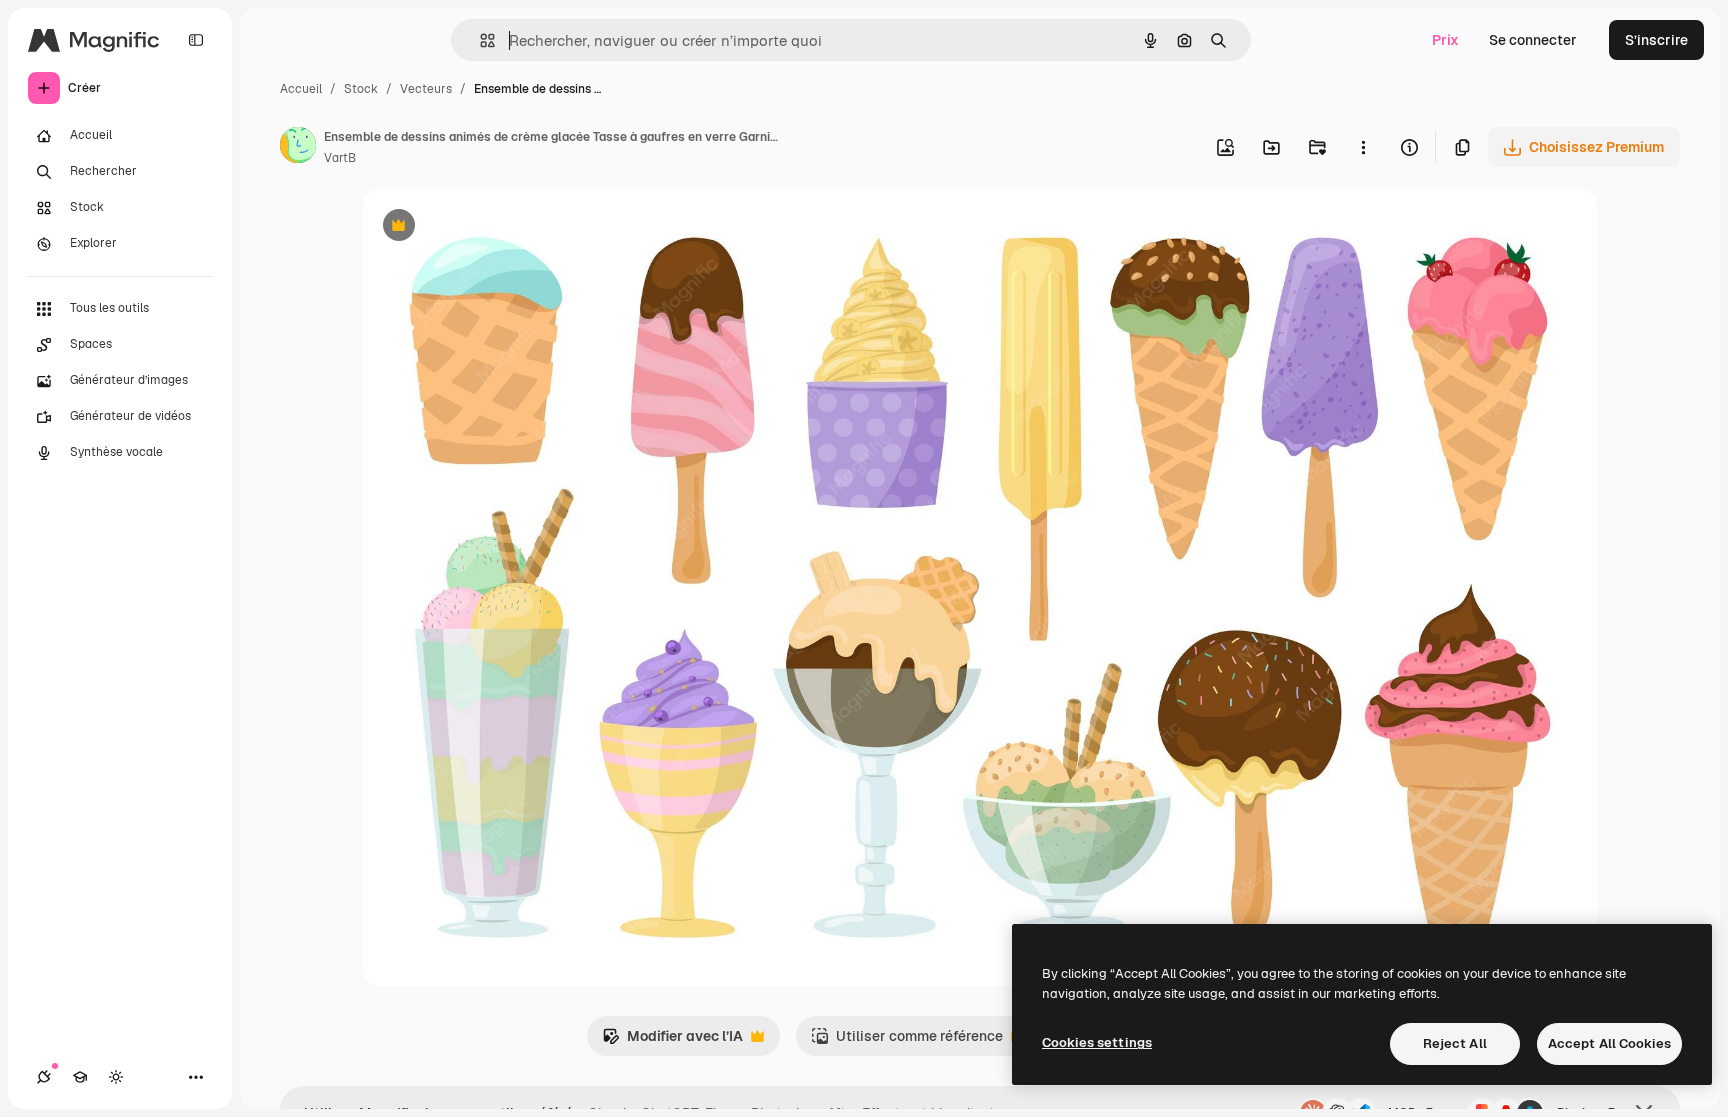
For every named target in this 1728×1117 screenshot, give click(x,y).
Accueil (301, 89)
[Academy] (80, 1077)
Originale (495, 227)
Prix (1445, 40)
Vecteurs (426, 89)
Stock (361, 89)
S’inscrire (1656, 40)
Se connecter (1533, 40)
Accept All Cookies (1609, 1043)
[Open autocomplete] (479, 40)
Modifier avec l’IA (672, 1041)
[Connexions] (44, 1077)
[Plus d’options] (1363, 147)
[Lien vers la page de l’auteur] (298, 148)
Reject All (1455, 1043)
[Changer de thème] (116, 1077)
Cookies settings (1097, 1042)
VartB (340, 158)
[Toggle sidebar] (196, 40)
